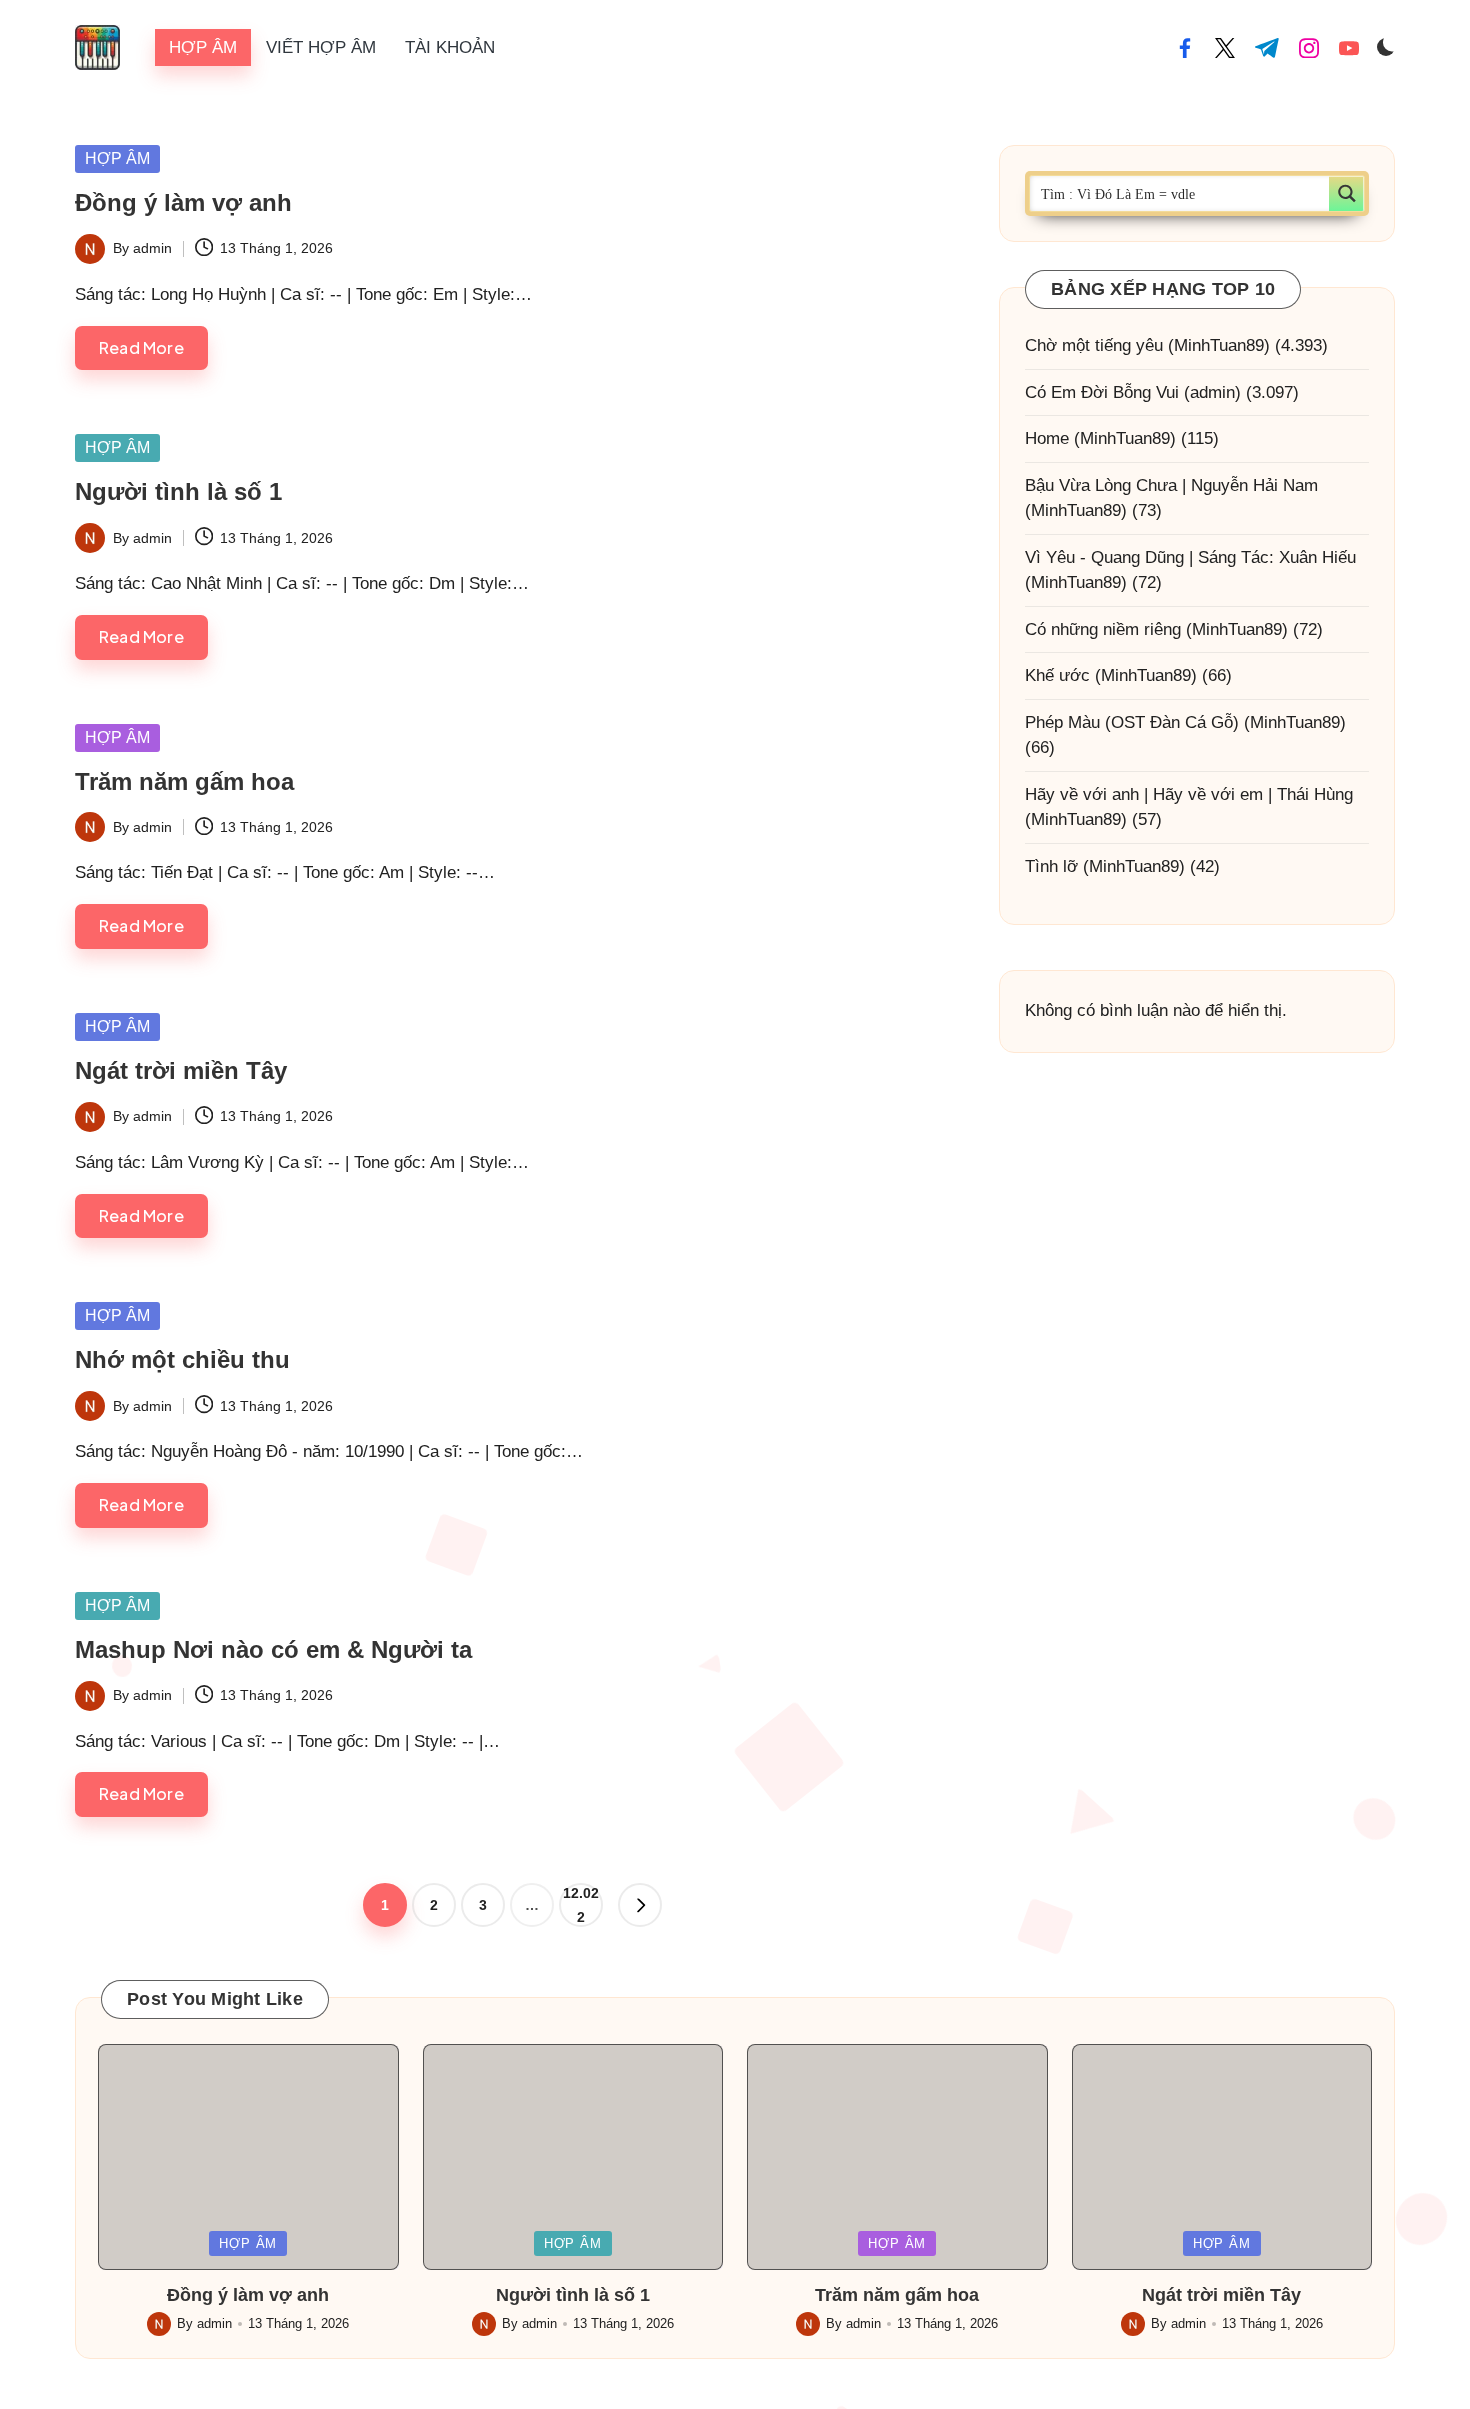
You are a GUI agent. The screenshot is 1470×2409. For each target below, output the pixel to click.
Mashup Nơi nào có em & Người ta (273, 1649)
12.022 (581, 1905)
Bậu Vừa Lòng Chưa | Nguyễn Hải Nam (1171, 485)
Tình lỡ (1051, 866)
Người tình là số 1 (178, 491)
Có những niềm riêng (1103, 629)
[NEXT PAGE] (640, 1905)
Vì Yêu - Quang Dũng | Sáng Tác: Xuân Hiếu (1190, 557)
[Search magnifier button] (1346, 193)
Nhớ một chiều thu (182, 1359)
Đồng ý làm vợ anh (183, 202)
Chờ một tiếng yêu (1094, 345)
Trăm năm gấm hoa (184, 781)
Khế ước (1057, 675)
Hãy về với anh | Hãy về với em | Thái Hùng (1189, 794)
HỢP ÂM (117, 158)
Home (1047, 438)
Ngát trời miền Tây (181, 1070)
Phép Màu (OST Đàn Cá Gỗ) (1132, 722)
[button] (640, 1905)
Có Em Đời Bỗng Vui (1102, 392)
